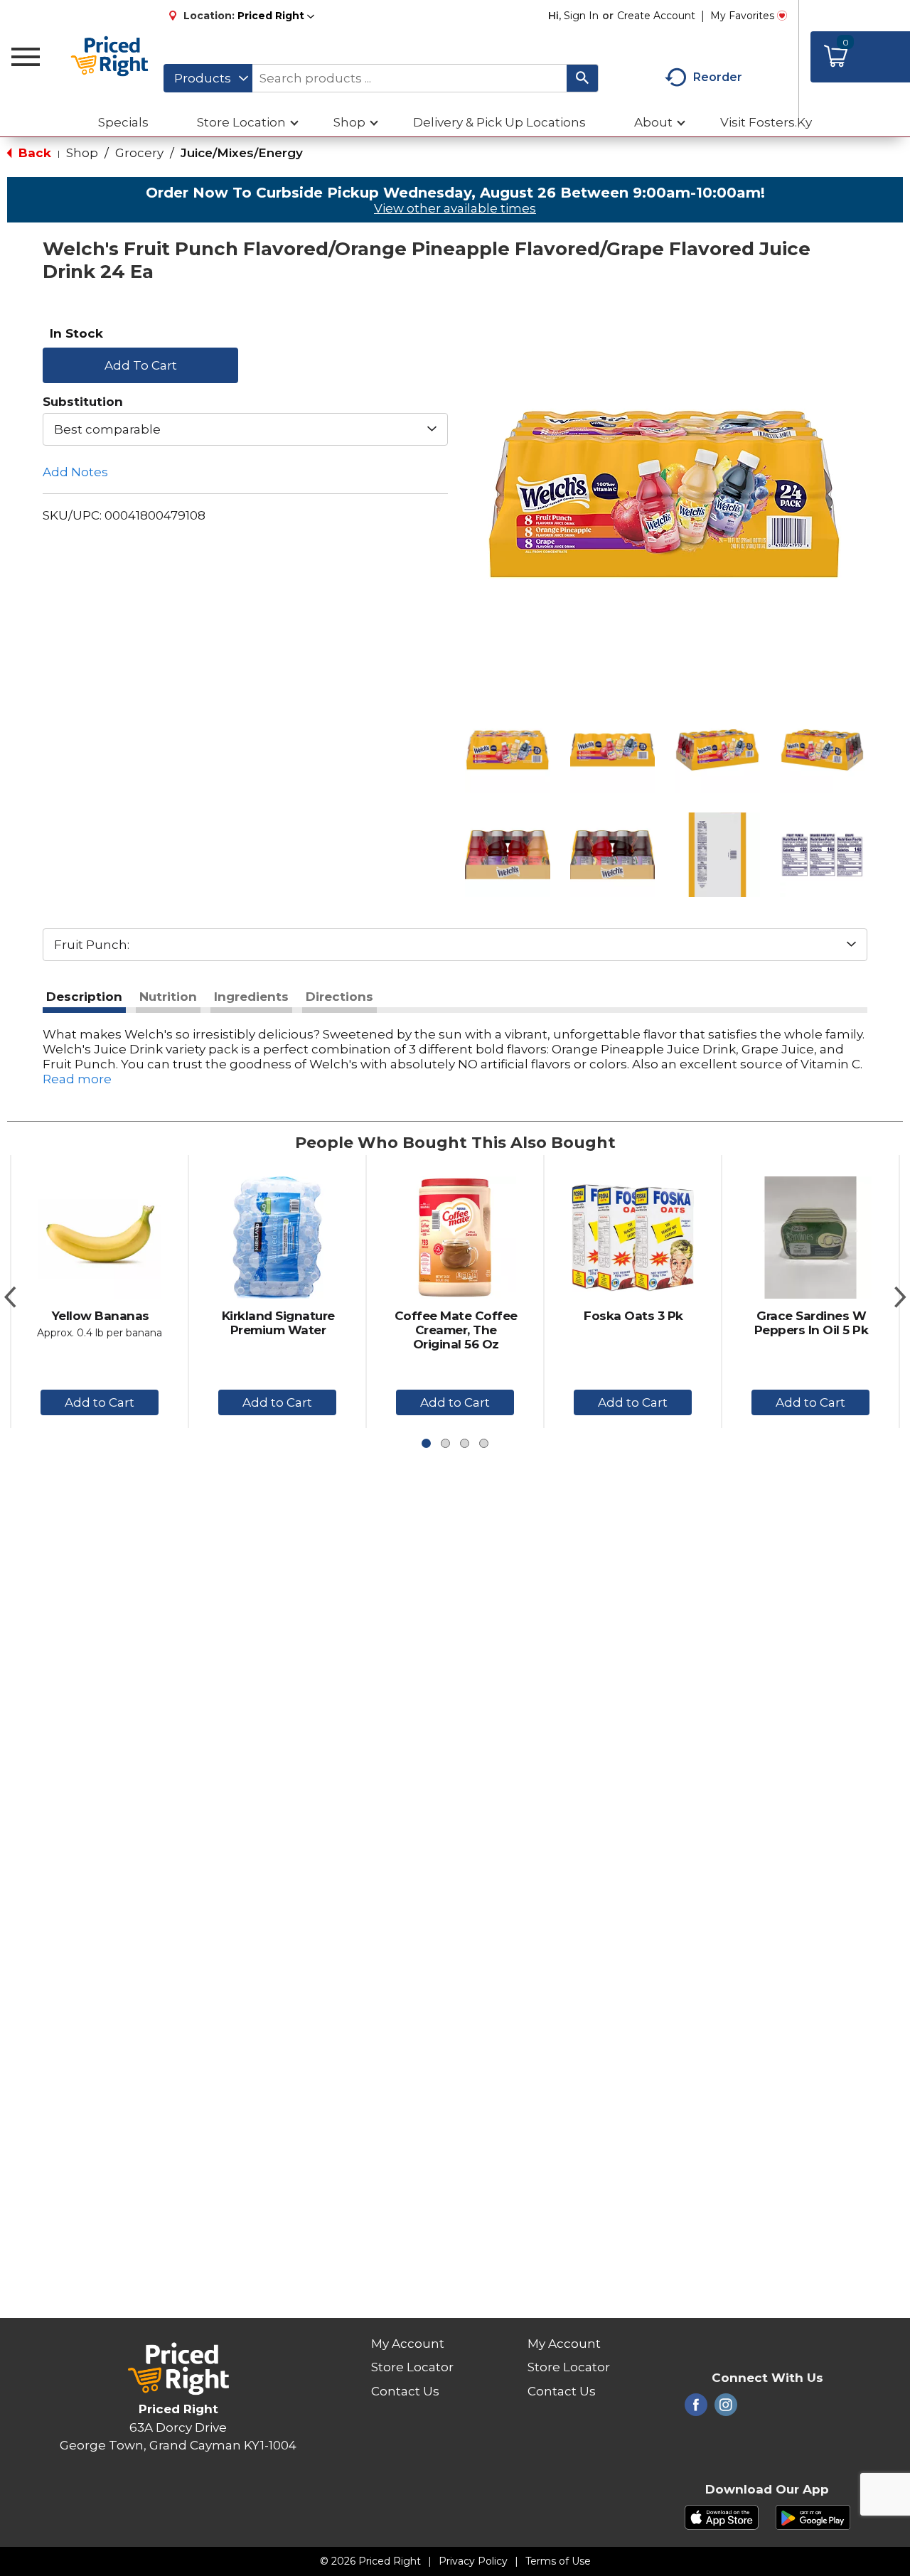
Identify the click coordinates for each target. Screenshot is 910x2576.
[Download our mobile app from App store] (722, 2516)
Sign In (581, 16)
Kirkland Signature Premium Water (278, 1323)
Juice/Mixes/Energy (242, 153)
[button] (276, 16)
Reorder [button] (718, 77)
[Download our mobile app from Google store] (813, 2516)
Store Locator (412, 2367)
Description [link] (84, 997)
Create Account (656, 16)
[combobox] (208, 78)
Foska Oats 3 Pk (633, 1316)
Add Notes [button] (75, 472)
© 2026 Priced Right (370, 2561)
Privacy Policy (473, 2561)
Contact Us (405, 2391)
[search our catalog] (582, 78)
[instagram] (726, 2409)
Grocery (139, 153)
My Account (408, 2344)
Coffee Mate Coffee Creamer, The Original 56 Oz (456, 1330)
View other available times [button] (455, 208)
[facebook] (696, 2409)
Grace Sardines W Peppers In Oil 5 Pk (812, 1323)
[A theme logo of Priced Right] (110, 57)
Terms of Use (558, 2561)
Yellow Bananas (101, 1316)
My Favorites (742, 16)
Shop (82, 153)
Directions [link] (339, 997)
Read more (77, 1079)
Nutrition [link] (168, 997)
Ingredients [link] (251, 997)
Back (33, 153)
